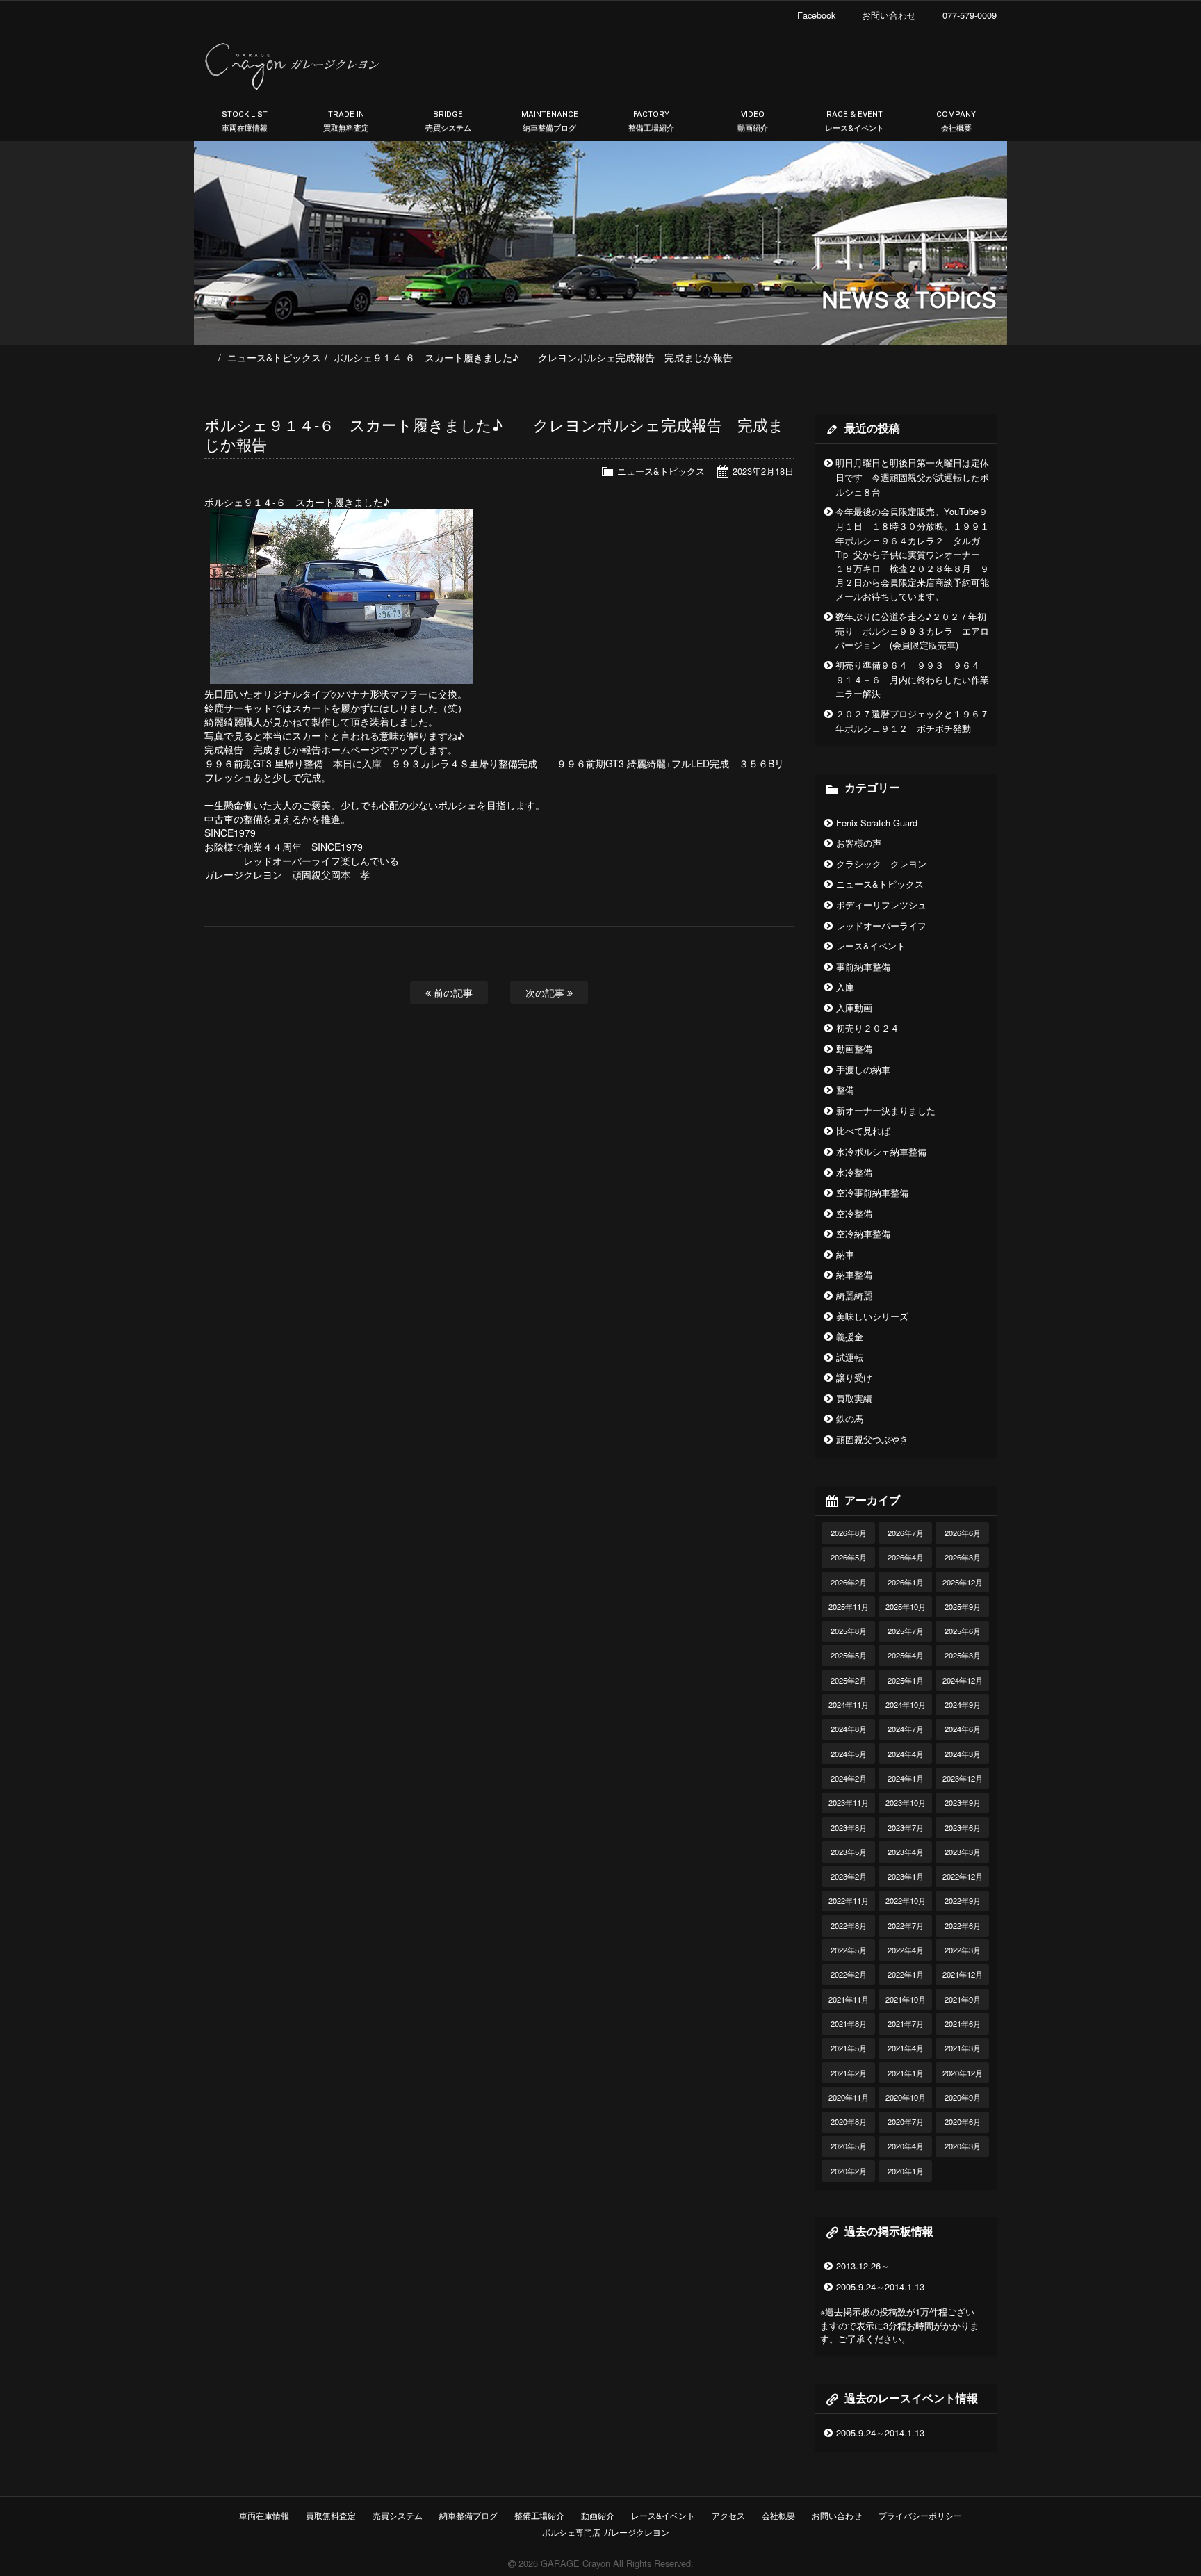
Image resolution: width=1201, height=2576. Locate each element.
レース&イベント (871, 946)
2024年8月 (849, 1729)
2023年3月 (963, 1852)
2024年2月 (849, 1778)
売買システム (398, 2515)
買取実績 (854, 1398)
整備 (845, 1090)
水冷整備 (854, 1172)
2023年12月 (963, 1778)
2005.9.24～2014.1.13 (880, 2286)
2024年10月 (906, 1704)
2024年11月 (849, 1704)
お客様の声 (859, 843)
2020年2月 (849, 2171)
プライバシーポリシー (920, 2515)
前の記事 (452, 992)
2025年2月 (849, 1680)
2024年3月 (963, 1754)
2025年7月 (906, 1631)
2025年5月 (849, 1655)
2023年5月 (849, 1852)
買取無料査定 (331, 2515)
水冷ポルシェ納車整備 (881, 1151)
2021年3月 (963, 2048)
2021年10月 (906, 1999)
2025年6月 (963, 1631)
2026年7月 (906, 1533)
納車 (845, 1254)
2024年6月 (963, 1729)
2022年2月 (849, 1974)
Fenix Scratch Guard (877, 823)
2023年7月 (906, 1827)
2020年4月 (906, 2146)
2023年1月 (906, 1876)
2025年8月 (849, 1631)
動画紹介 (598, 2515)
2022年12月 (963, 1876)
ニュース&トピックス (274, 357)
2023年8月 (849, 1827)
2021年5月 (849, 2048)
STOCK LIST (245, 121)
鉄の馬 (850, 1418)
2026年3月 (963, 1557)
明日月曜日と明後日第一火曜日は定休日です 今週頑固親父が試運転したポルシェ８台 (912, 477)
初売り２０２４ (868, 1028)
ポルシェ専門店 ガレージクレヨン (604, 2532)
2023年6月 (963, 1827)
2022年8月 (849, 1925)
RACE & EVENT (855, 121)
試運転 (850, 1357)
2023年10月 (906, 1802)
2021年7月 (906, 2023)
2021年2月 (849, 2073)
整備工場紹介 (539, 2515)
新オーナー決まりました (886, 1110)
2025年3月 (963, 1655)
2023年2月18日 (763, 471)
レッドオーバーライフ (881, 926)
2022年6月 (963, 1925)
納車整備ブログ (468, 2515)
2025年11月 (849, 1606)
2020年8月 (849, 2121)
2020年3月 (963, 2146)
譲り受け (854, 1377)
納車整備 (854, 1274)
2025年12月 (963, 1582)
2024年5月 (849, 1754)
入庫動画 (854, 1008)
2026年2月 (849, 1582)
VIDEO (753, 121)
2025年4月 (906, 1655)
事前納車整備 (863, 967)
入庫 (845, 987)
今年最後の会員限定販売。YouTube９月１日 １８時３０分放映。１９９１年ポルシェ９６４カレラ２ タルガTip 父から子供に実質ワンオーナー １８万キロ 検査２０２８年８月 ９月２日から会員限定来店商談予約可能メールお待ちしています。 (912, 554)
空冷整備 (854, 1213)
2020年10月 (906, 2097)
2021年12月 (963, 1974)
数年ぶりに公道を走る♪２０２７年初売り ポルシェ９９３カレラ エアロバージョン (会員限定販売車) (912, 631)
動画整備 (854, 1049)
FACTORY (651, 121)
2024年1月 (906, 1778)
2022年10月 (906, 1900)
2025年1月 (906, 1680)
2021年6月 (963, 2023)
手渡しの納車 (863, 1069)
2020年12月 (963, 2073)
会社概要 (778, 2515)
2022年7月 (906, 1925)
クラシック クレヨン (881, 864)
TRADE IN (346, 121)
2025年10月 (906, 1606)
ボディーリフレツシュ (881, 905)
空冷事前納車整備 (872, 1192)
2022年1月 (906, 1974)
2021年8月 (849, 2023)
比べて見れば (863, 1131)
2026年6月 (963, 1533)
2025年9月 (963, 1606)
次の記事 (546, 992)
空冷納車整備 (863, 1233)
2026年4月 (906, 1557)
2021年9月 (963, 1999)
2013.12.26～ (863, 2266)
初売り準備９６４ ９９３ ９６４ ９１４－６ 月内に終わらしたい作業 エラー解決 (917, 679)
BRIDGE (448, 121)
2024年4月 (906, 1754)
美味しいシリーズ (872, 1316)
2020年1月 (906, 2171)
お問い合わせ (837, 2515)
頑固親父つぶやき (872, 1439)
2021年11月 (849, 1999)
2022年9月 (963, 1900)
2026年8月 (849, 1533)
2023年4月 (906, 1852)
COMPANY (956, 121)
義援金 (850, 1336)
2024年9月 (963, 1704)
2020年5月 (849, 2146)
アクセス (728, 2515)
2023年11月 (849, 1802)
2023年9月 (963, 1802)
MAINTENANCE (550, 121)
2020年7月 (906, 2121)
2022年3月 (963, 1950)
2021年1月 (906, 2073)
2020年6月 (963, 2121)
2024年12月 (963, 1680)
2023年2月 (849, 1876)
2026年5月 (849, 1557)
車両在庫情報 (264, 2515)
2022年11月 (849, 1900)
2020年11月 (849, 2097)
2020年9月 (963, 2097)
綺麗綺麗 (854, 1295)
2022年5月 (849, 1950)
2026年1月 (906, 1582)
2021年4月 (906, 2048)
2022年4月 (906, 1950)
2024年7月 (906, 1729)
